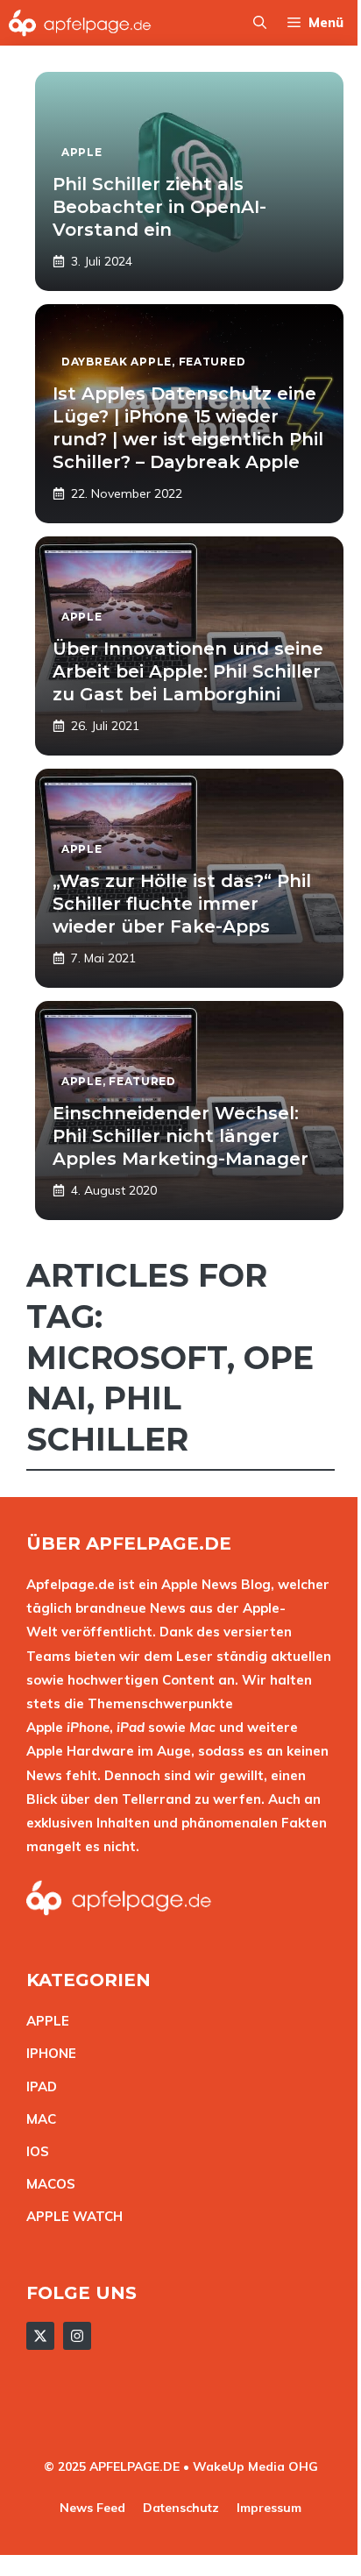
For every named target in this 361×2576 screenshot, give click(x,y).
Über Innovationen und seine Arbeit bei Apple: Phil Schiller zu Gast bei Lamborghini (188, 671)
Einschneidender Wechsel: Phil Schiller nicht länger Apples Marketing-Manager (180, 1136)
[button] (260, 23)
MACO (46, 2184)
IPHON (47, 2053)
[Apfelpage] (80, 23)
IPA (37, 2086)
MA (37, 2119)
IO (33, 2151)
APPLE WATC (70, 2216)
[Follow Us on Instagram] (77, 2336)
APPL (44, 2021)
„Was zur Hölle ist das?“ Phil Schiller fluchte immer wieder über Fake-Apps (182, 904)
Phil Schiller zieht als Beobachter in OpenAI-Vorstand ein (159, 207)
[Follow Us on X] (40, 2336)
